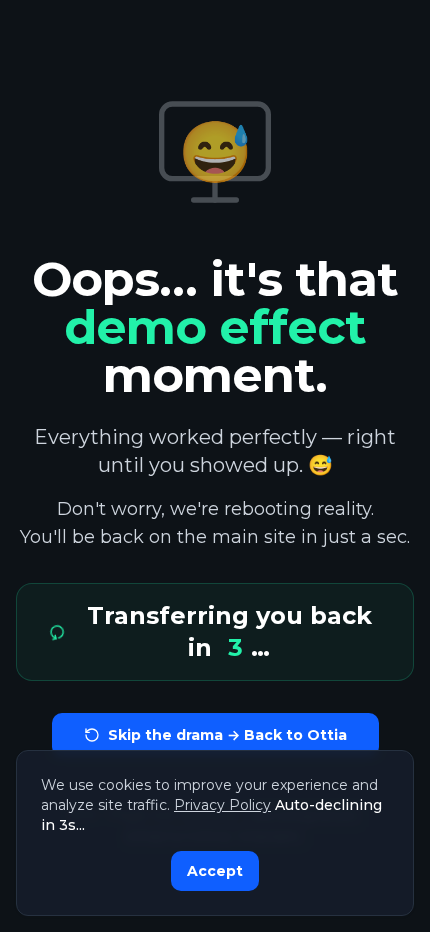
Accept (215, 871)
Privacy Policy (222, 805)
